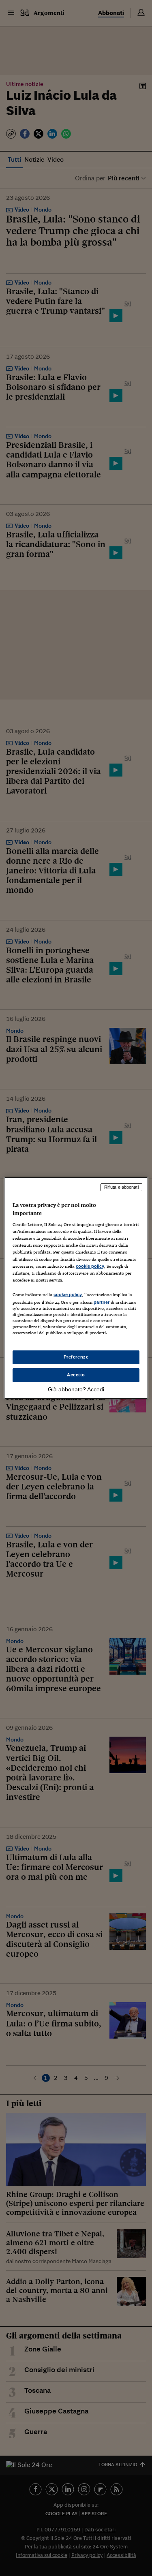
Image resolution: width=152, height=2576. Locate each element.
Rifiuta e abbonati (121, 1187)
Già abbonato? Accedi (76, 1389)
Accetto (76, 1375)
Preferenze (76, 1357)
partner (102, 1302)
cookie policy (90, 1266)
